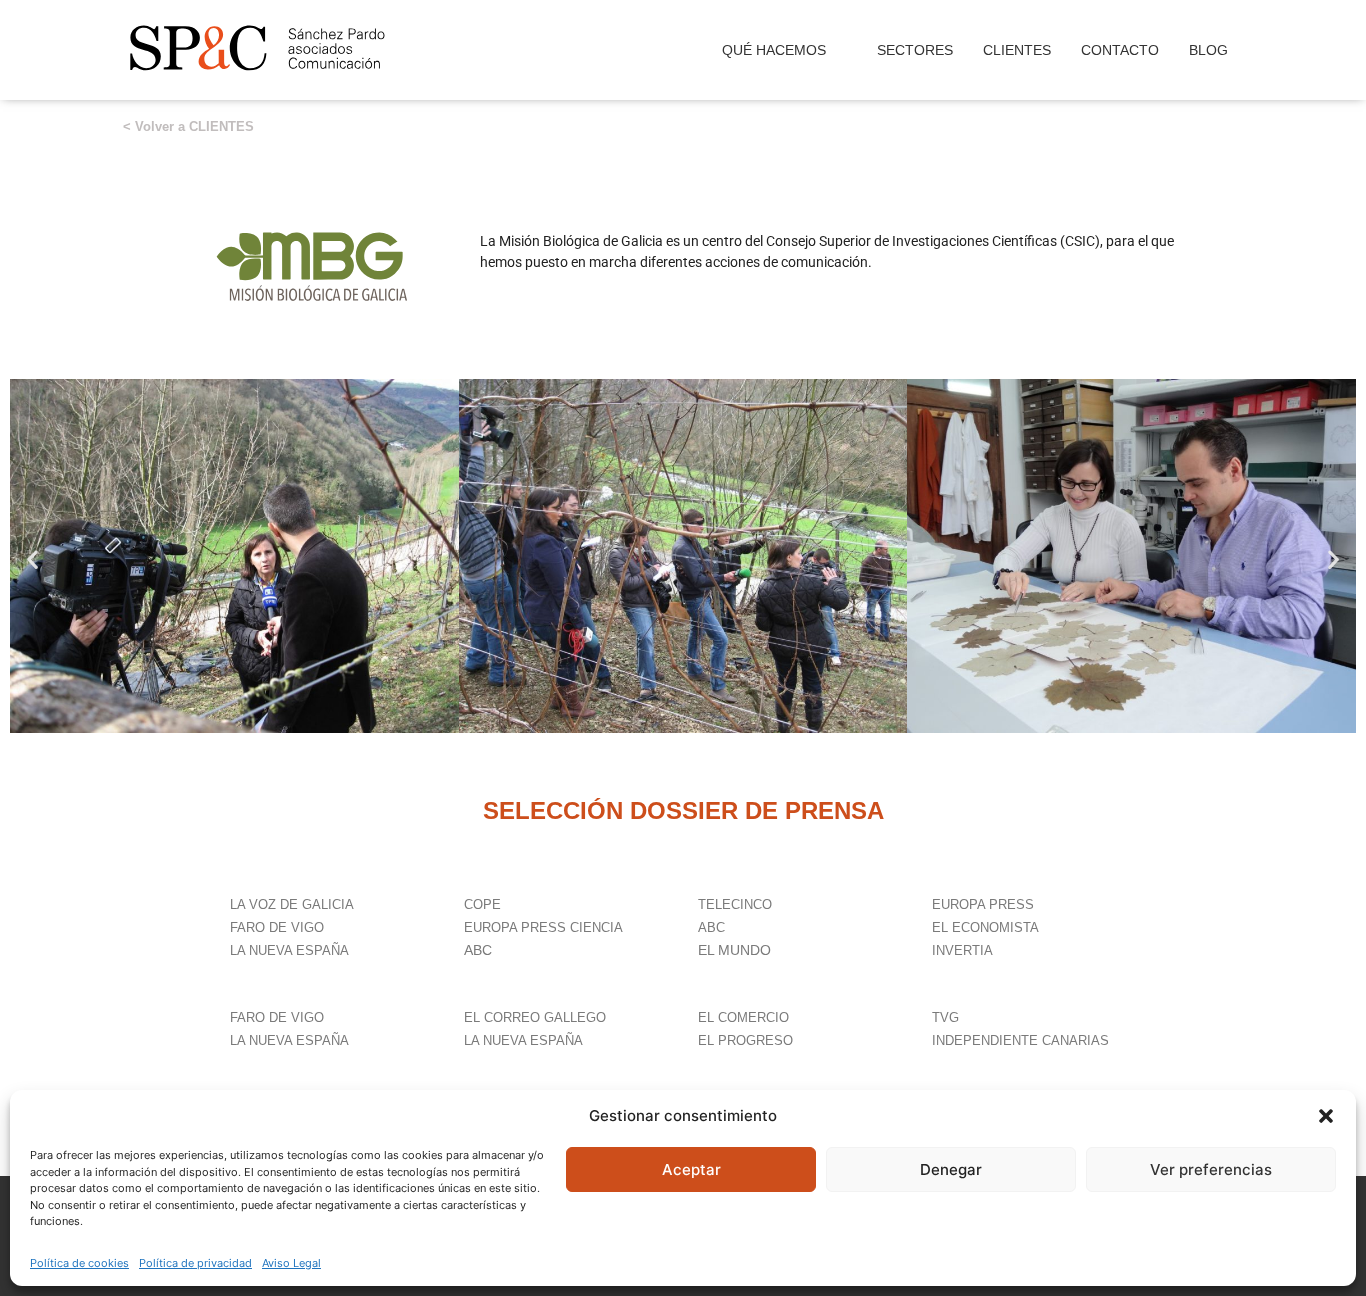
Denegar (951, 1169)
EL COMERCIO (743, 1017)
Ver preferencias (1211, 1169)
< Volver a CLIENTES (188, 126)
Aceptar (691, 1169)
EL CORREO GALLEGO (535, 1017)
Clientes (1017, 50)
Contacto (1120, 50)
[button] (1326, 1116)
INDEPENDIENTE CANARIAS (1020, 1040)
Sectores (915, 50)
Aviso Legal (291, 1263)
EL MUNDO (734, 950)
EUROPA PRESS (983, 904)
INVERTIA (962, 950)
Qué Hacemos (774, 50)
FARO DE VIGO (277, 927)
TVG (945, 1017)
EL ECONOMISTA (985, 927)
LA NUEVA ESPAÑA (289, 950)
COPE (484, 904)
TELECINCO (735, 904)
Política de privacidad (195, 1263)
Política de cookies (79, 1263)
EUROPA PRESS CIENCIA (545, 927)
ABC (478, 950)
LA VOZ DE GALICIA (294, 904)
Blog (1208, 50)
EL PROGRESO (745, 1040)
